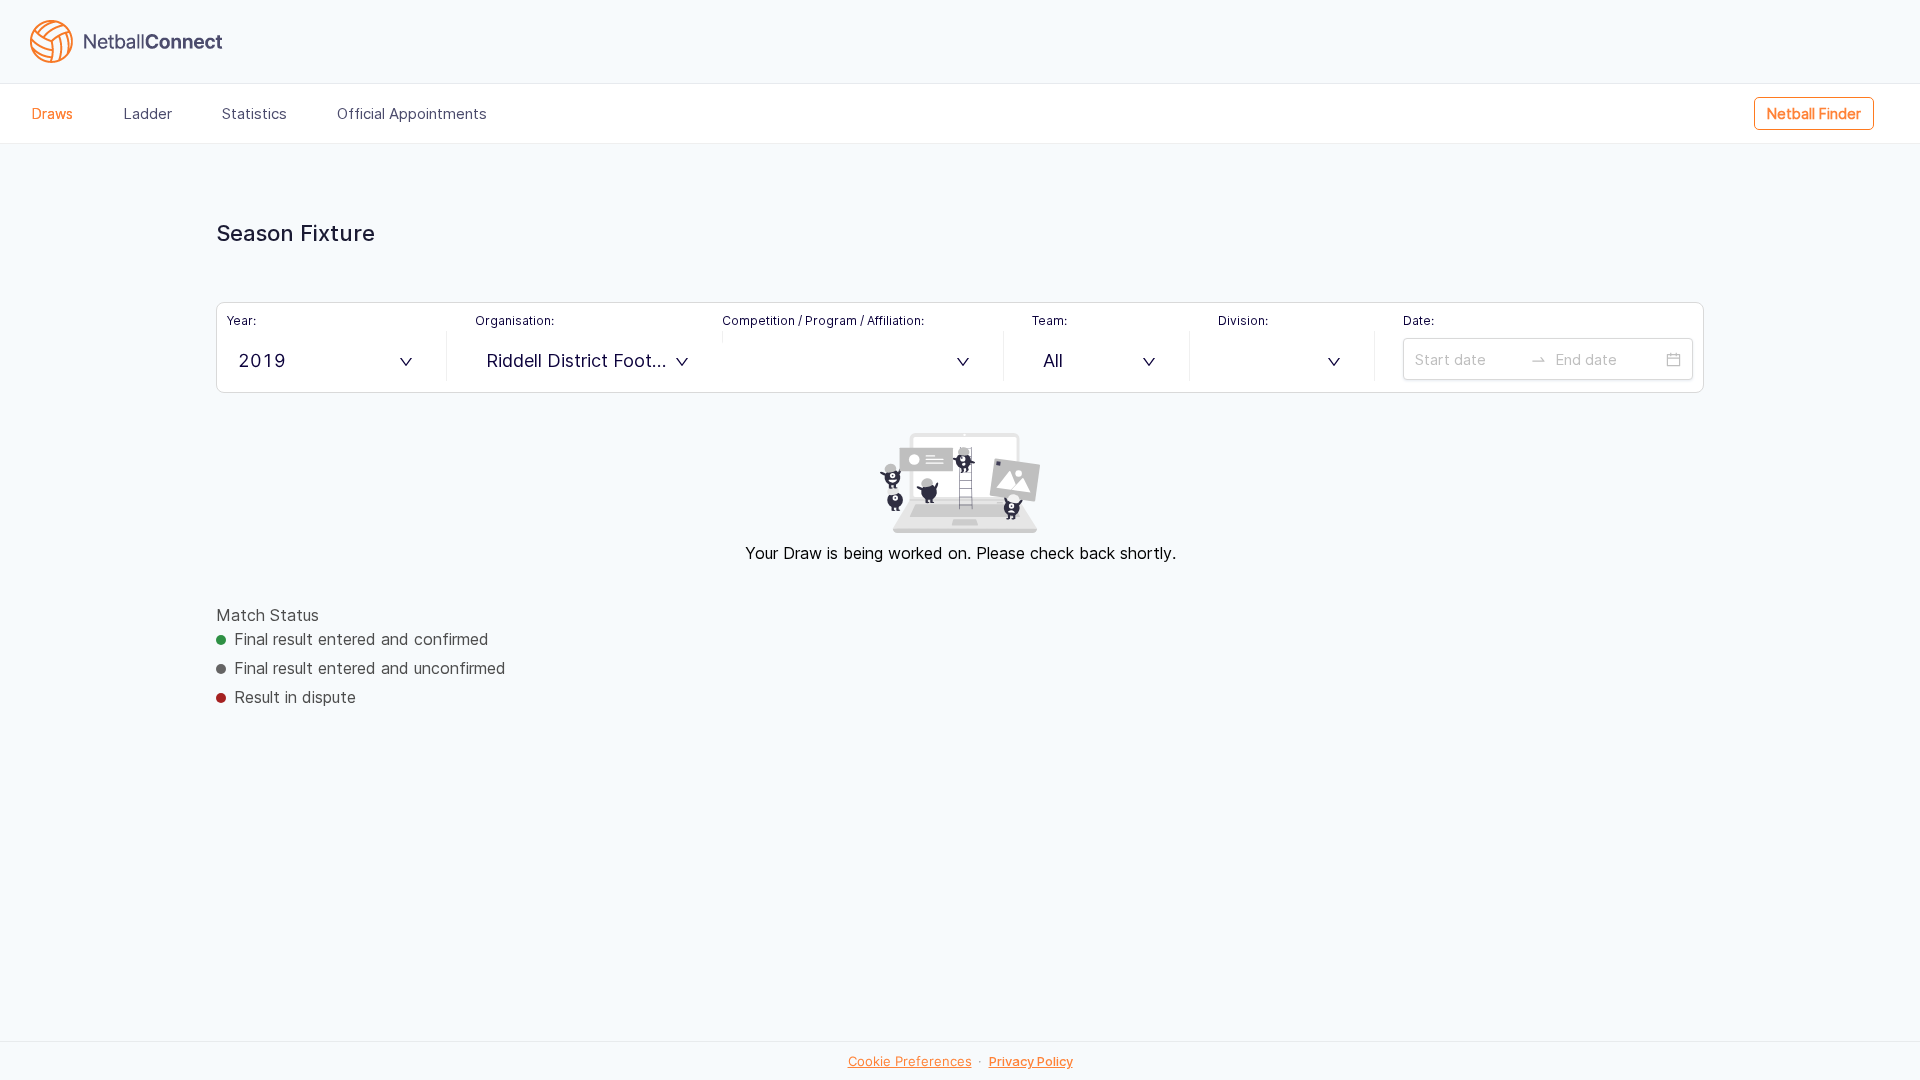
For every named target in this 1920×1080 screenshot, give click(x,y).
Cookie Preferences (910, 1061)
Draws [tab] (52, 113)
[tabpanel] (960, 592)
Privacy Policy (1031, 1061)
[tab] (1829, 114)
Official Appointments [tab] (412, 113)
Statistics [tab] (254, 113)
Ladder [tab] (147, 113)
